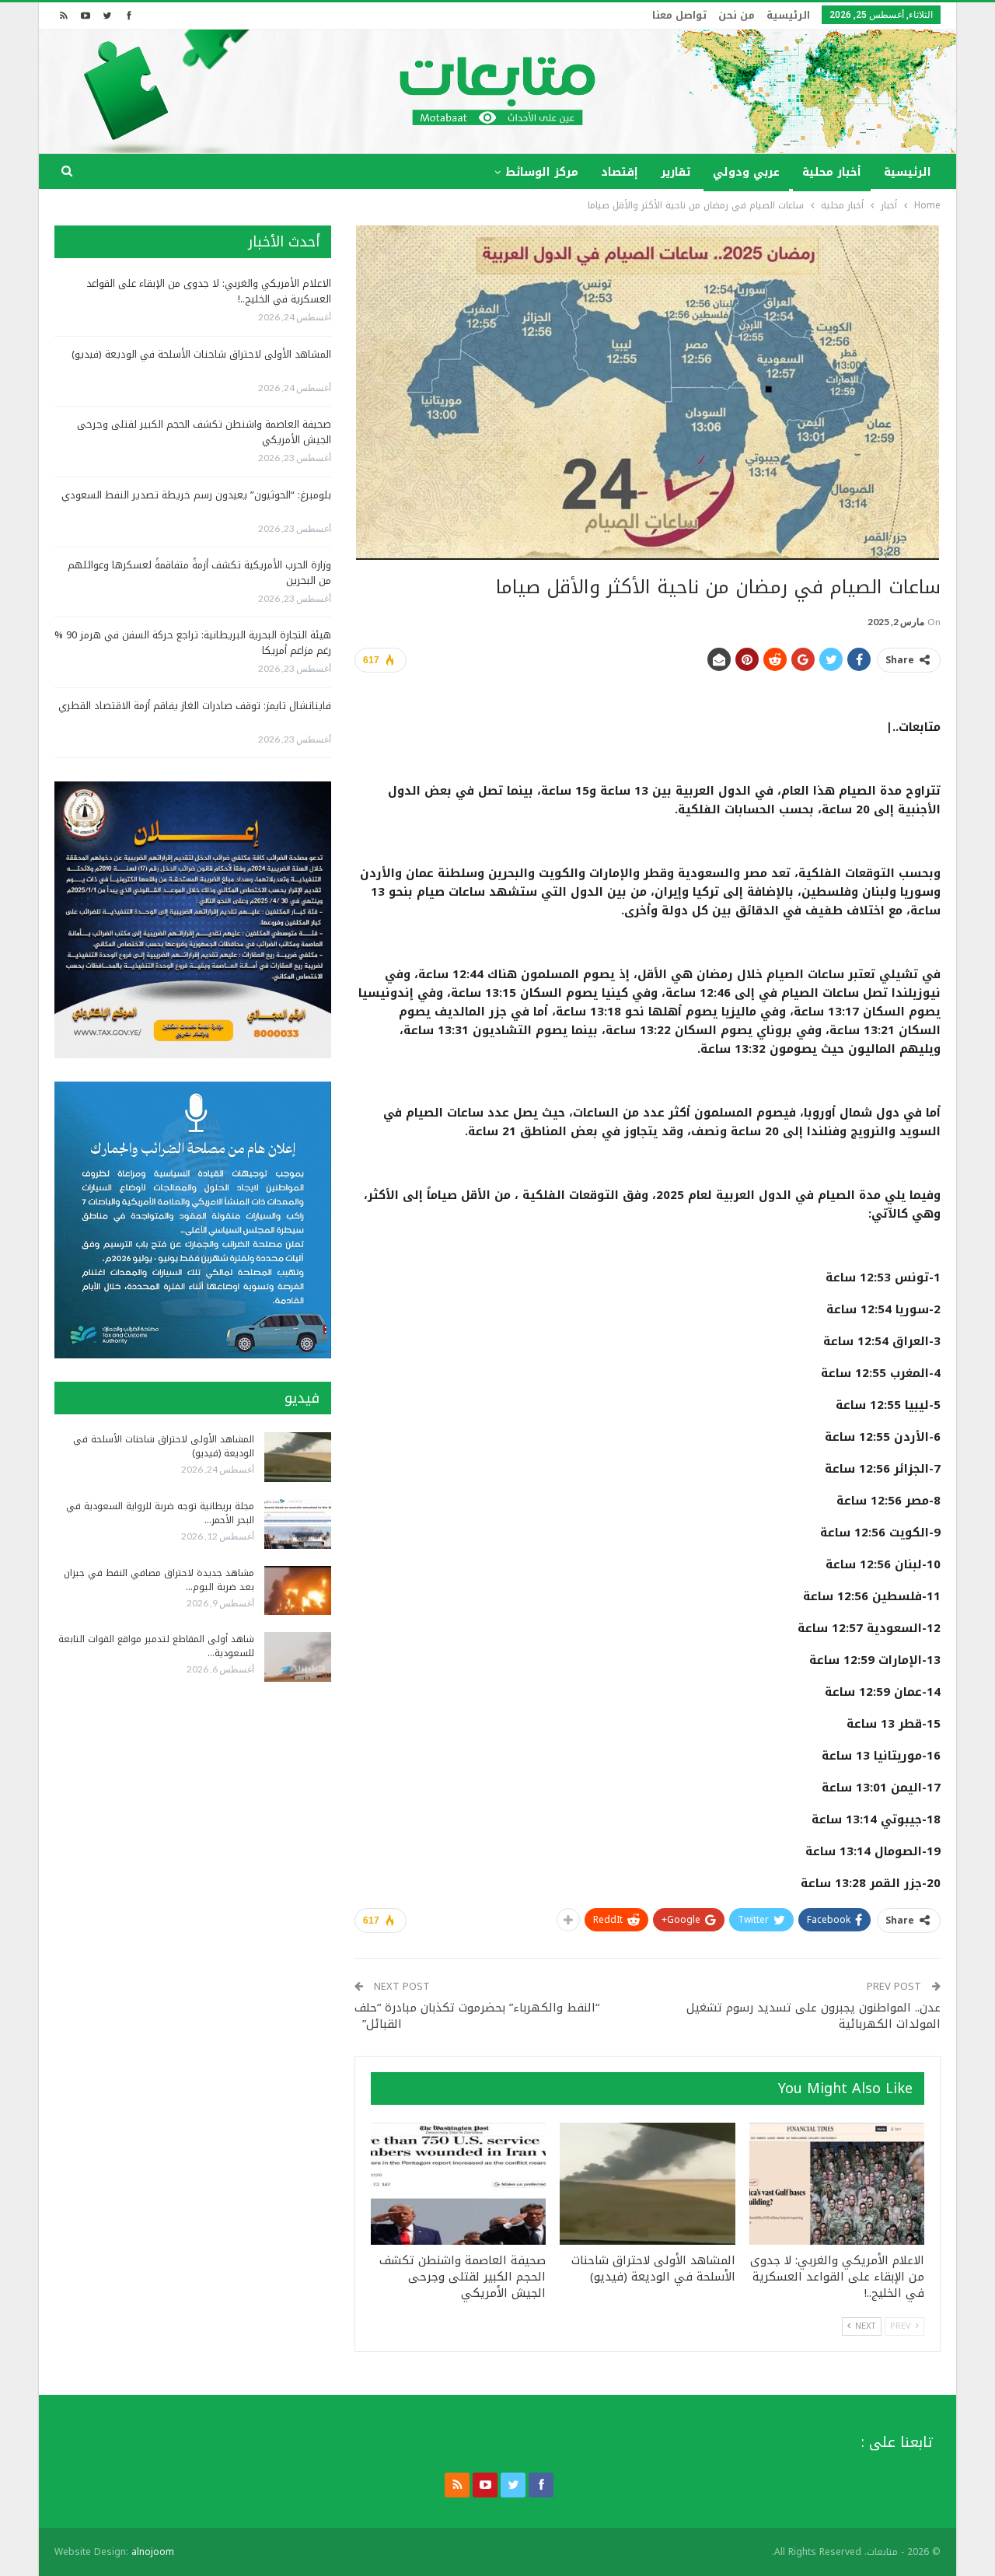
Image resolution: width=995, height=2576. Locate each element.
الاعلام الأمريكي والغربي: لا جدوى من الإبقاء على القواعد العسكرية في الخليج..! (209, 291)
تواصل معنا (679, 15)
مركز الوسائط (542, 172)
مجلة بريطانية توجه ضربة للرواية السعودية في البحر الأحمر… (160, 1513)
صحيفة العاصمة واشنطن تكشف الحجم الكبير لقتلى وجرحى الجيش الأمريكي (204, 432)
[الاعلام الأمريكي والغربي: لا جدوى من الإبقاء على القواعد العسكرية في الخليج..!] (837, 2184)
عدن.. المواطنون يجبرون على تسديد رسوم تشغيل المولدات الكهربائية (813, 2016)
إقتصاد (620, 172)
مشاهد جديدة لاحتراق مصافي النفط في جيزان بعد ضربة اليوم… (159, 1580)
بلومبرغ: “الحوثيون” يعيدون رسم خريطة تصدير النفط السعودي (196, 495)
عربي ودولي (746, 172)
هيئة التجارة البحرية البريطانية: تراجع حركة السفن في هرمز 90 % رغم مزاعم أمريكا (193, 643)
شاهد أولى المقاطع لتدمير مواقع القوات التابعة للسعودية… (156, 1646)
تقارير (676, 172)
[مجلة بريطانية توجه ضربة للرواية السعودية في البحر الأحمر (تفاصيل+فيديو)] (298, 1524)
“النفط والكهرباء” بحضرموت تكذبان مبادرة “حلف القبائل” (477, 2016)
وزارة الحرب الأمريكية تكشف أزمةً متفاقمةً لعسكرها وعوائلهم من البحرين (199, 573)
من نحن (737, 15)
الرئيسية (788, 15)
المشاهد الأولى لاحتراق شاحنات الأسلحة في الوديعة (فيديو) (201, 354)
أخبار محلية (832, 172)
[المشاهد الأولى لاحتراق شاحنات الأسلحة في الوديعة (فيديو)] (647, 2184)
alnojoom (153, 2552)
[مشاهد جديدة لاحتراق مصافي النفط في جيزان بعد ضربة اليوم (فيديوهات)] (298, 1591)
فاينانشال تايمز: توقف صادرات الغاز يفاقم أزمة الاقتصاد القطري (195, 706)
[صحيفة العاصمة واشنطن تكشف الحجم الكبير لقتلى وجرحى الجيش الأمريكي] (458, 2184)
